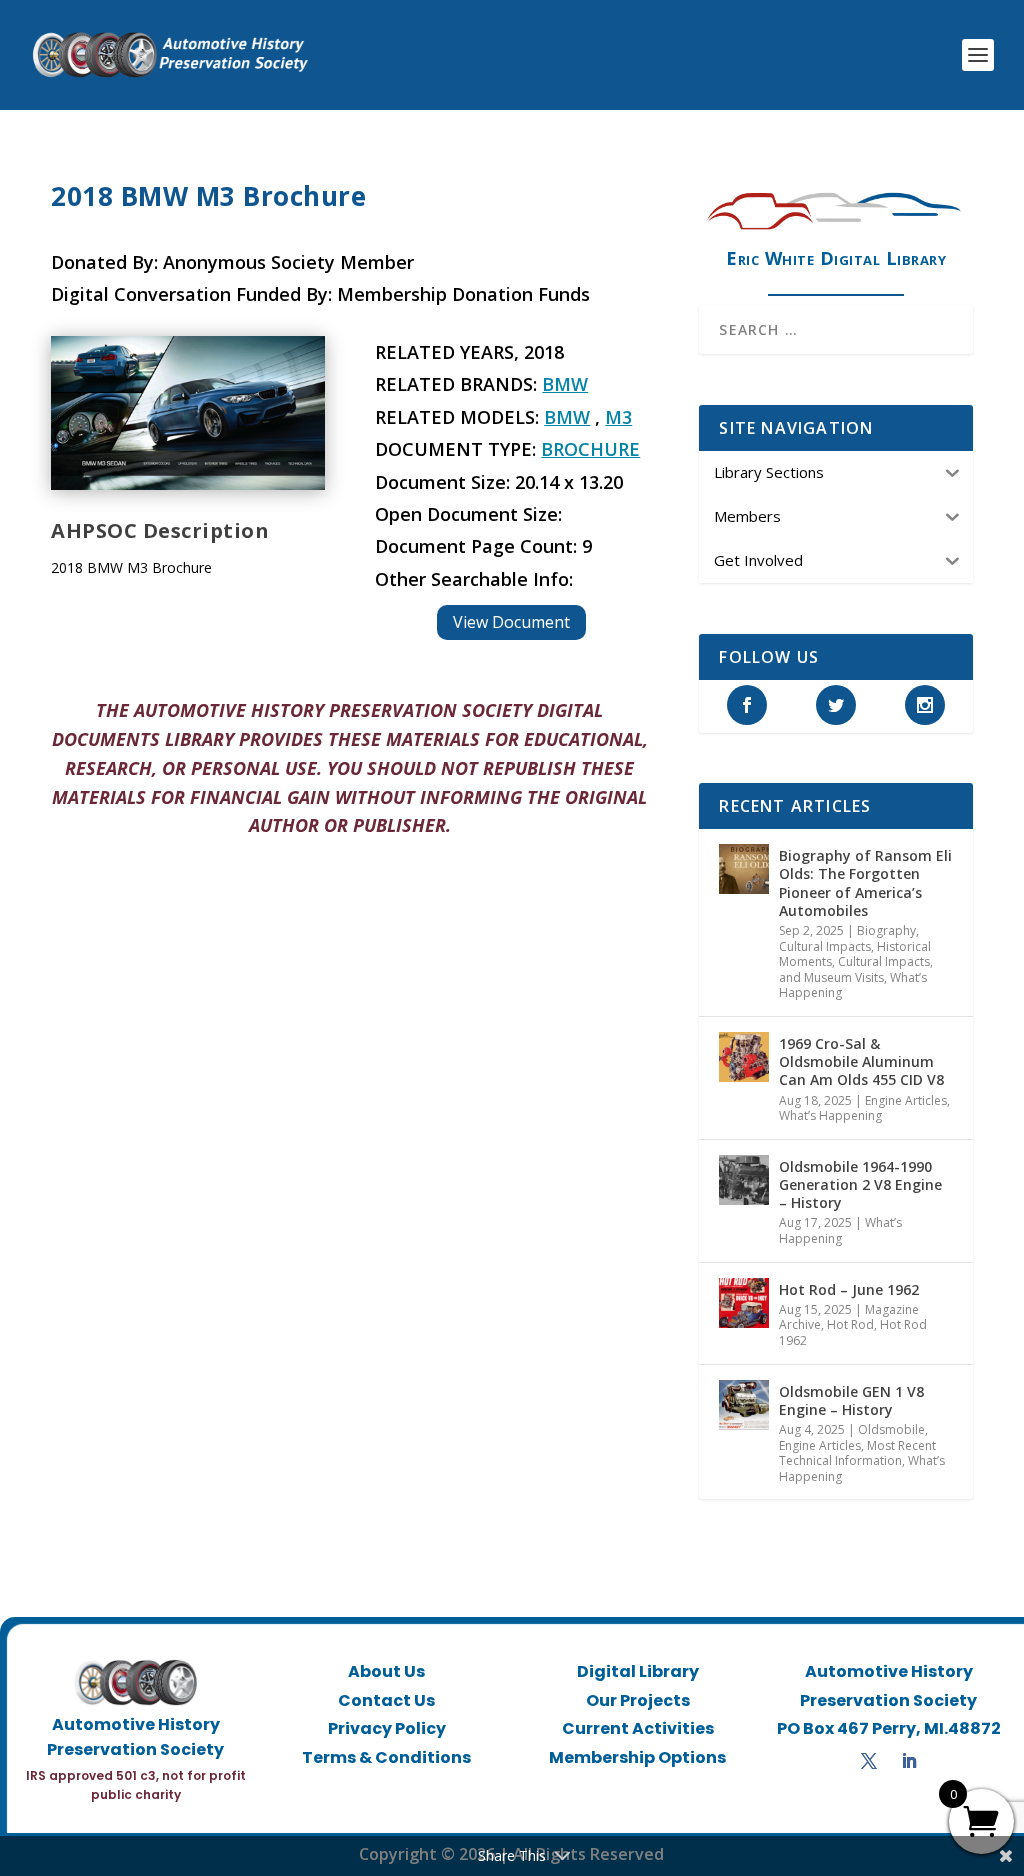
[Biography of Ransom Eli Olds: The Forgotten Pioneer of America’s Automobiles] (744, 869)
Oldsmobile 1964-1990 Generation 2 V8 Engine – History (860, 1184)
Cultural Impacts (825, 946)
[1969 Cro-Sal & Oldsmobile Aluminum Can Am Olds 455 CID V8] (744, 1057)
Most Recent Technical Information (857, 1453)
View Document (511, 622)
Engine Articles (906, 1100)
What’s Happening (830, 1115)
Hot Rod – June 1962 (849, 1289)
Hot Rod (850, 1324)
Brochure (590, 449)
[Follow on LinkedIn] (909, 1761)
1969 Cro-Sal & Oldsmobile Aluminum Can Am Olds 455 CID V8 (861, 1061)
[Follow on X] (869, 1761)
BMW (565, 384)
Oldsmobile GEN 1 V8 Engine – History (851, 1400)
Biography (886, 930)
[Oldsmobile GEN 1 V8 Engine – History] (744, 1405)
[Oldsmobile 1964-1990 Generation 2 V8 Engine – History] (744, 1180)
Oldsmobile (891, 1429)
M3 (618, 417)
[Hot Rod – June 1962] (744, 1303)
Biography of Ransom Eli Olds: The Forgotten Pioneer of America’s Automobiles (865, 883)
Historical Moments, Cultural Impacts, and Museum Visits (856, 962)
